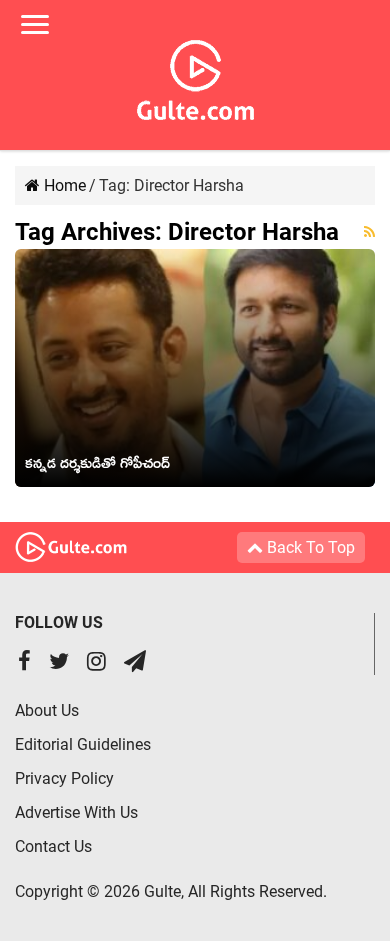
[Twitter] (59, 663)
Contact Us (53, 846)
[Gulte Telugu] (195, 76)
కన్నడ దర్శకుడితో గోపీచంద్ (97, 467)
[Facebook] (24, 663)
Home (63, 185)
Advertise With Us (76, 812)
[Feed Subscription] (369, 232)
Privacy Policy (64, 778)
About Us (47, 710)
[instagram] (96, 663)
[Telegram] (135, 663)
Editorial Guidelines (83, 744)
